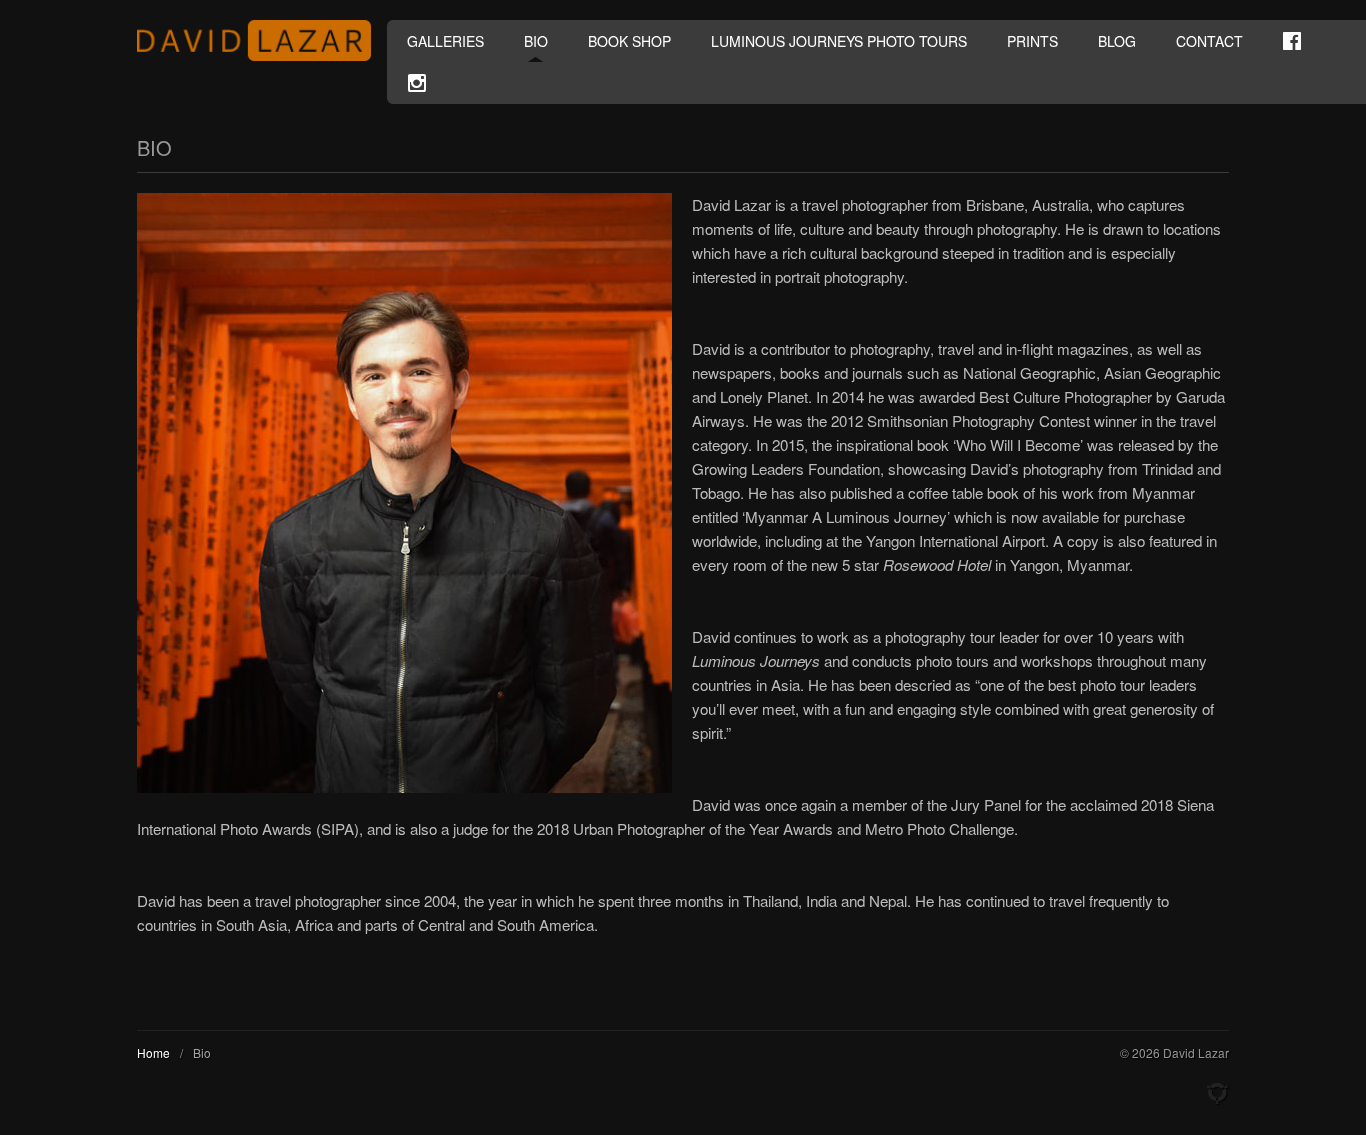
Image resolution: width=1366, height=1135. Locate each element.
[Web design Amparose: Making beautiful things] (1217, 1094)
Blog (1117, 41)
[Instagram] (417, 83)
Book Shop (629, 41)
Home (153, 1052)
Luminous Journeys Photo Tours (839, 41)
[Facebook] (1292, 41)
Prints (1032, 41)
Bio (536, 41)
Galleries (445, 41)
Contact (1209, 41)
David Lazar (262, 40)
